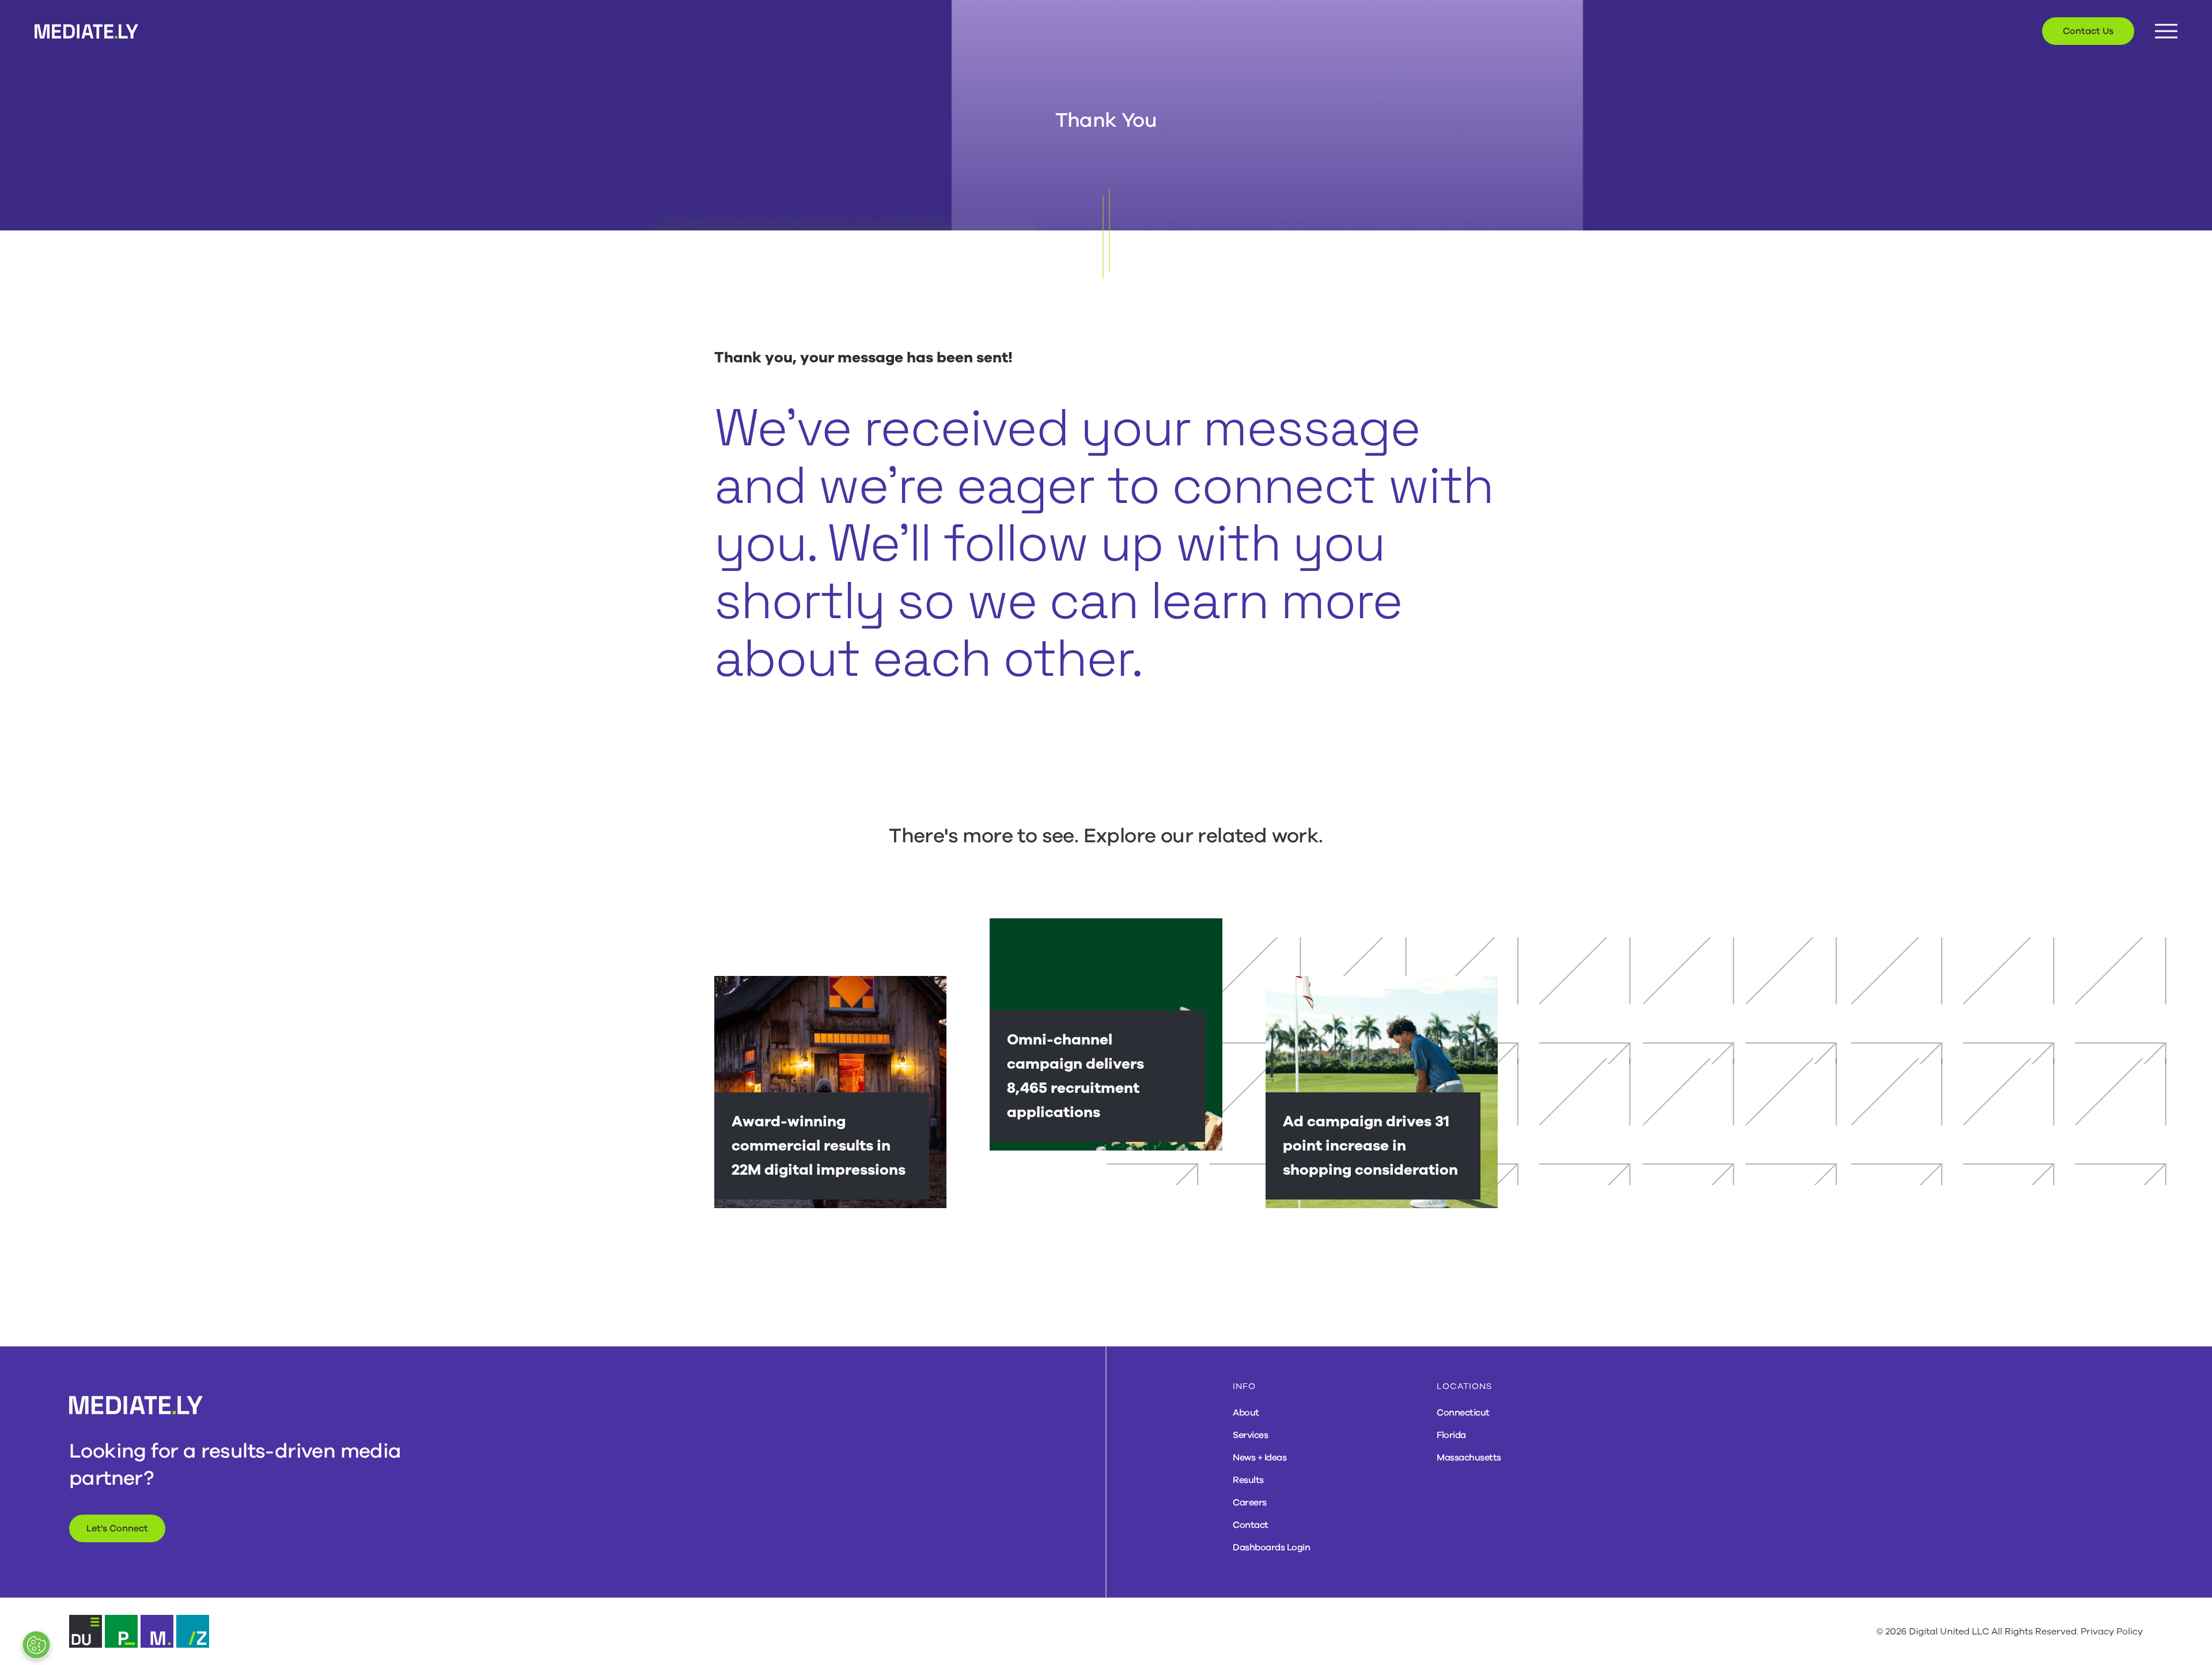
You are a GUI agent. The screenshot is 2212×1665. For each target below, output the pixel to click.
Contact (1251, 1525)
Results (1248, 1480)
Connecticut (1463, 1413)
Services (1250, 1435)
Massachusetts (1469, 1458)
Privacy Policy (2112, 1632)
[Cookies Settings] (36, 1645)
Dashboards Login (1271, 1547)
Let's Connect (117, 1528)
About (1246, 1413)
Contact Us (2088, 31)
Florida (1451, 1435)
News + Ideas (1260, 1458)
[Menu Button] (2166, 31)
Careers (1250, 1503)
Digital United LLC (1949, 1632)
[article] (830, 1092)
